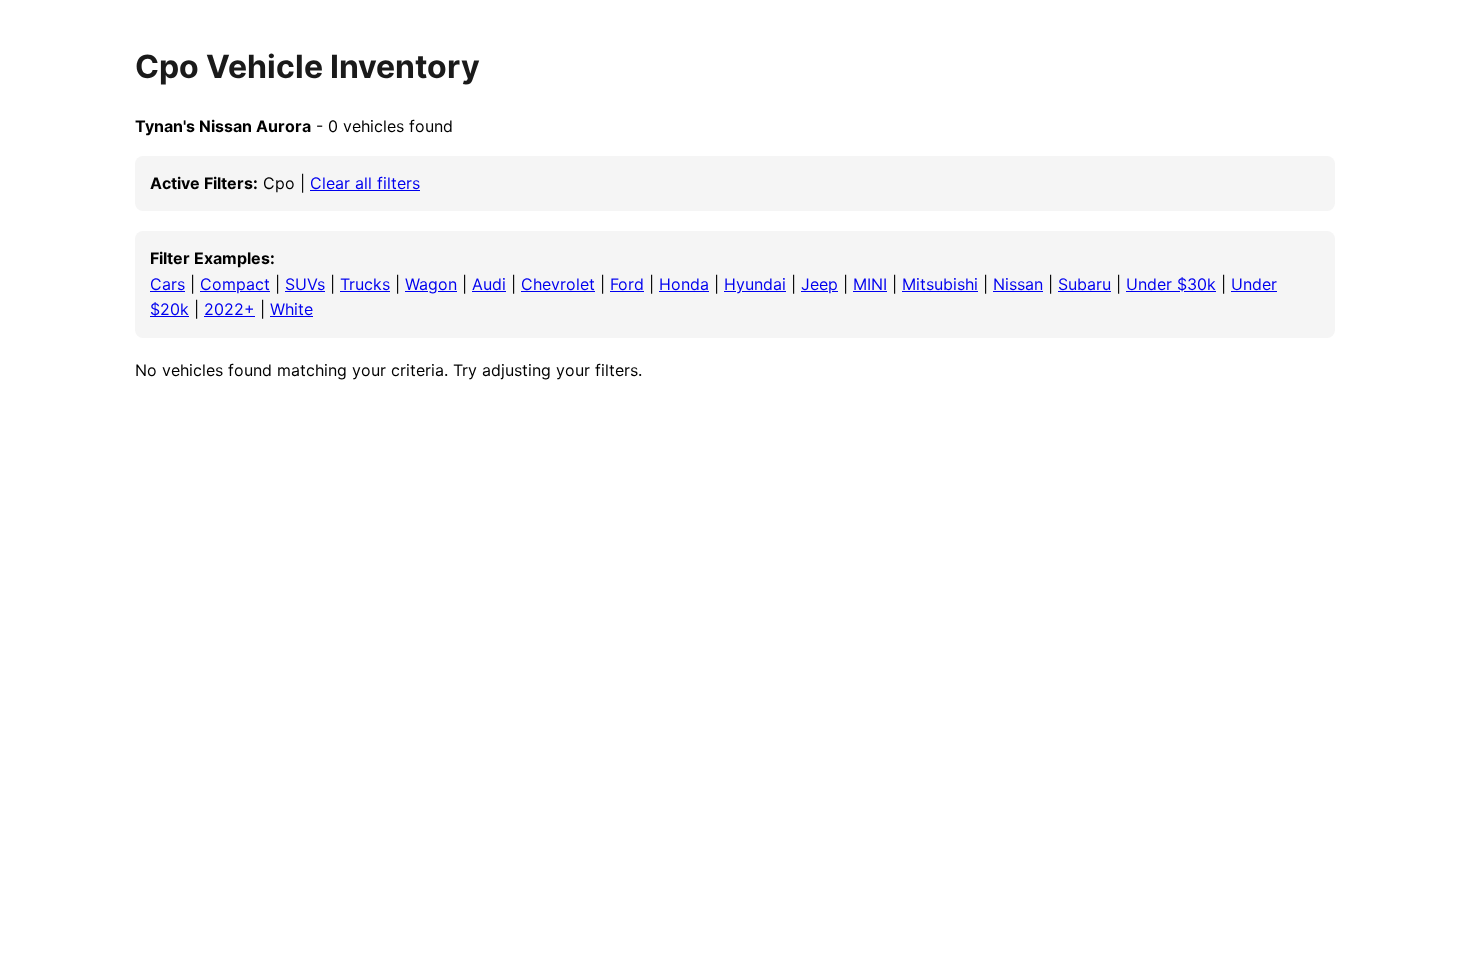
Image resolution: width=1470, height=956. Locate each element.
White (291, 309)
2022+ (229, 309)
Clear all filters (365, 183)
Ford (627, 284)
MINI (870, 284)
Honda (684, 284)
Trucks (365, 284)
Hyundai (755, 284)
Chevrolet (558, 284)
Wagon (431, 284)
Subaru (1084, 284)
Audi (489, 284)
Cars (167, 284)
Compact (235, 284)
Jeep (819, 284)
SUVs (305, 284)
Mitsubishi (940, 284)
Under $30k (1171, 284)
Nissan (1018, 284)
